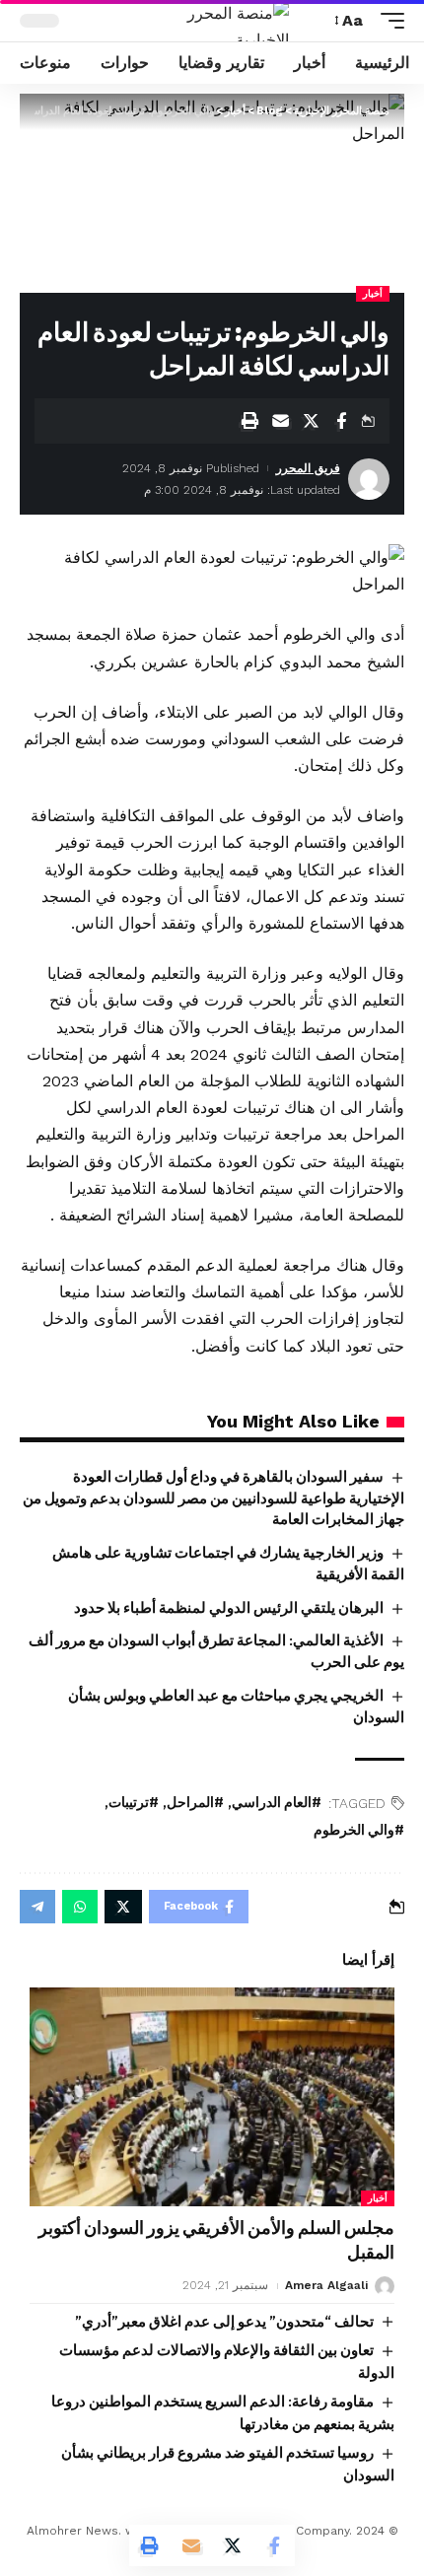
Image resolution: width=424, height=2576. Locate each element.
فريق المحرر (308, 468)
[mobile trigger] (388, 20)
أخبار (373, 293)
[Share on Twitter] (311, 421)
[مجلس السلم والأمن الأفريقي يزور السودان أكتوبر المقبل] (212, 2097)
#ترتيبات (134, 1803)
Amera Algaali (326, 2285)
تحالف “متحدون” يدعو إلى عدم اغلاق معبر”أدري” (224, 2322)
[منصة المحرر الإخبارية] (212, 21)
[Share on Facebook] (341, 421)
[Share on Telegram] (37, 1907)
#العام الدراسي (277, 1803)
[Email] (280, 421)
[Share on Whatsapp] (80, 1907)
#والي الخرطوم (359, 1830)
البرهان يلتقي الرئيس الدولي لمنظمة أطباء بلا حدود (229, 1608)
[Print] (249, 421)
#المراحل (195, 1803)
